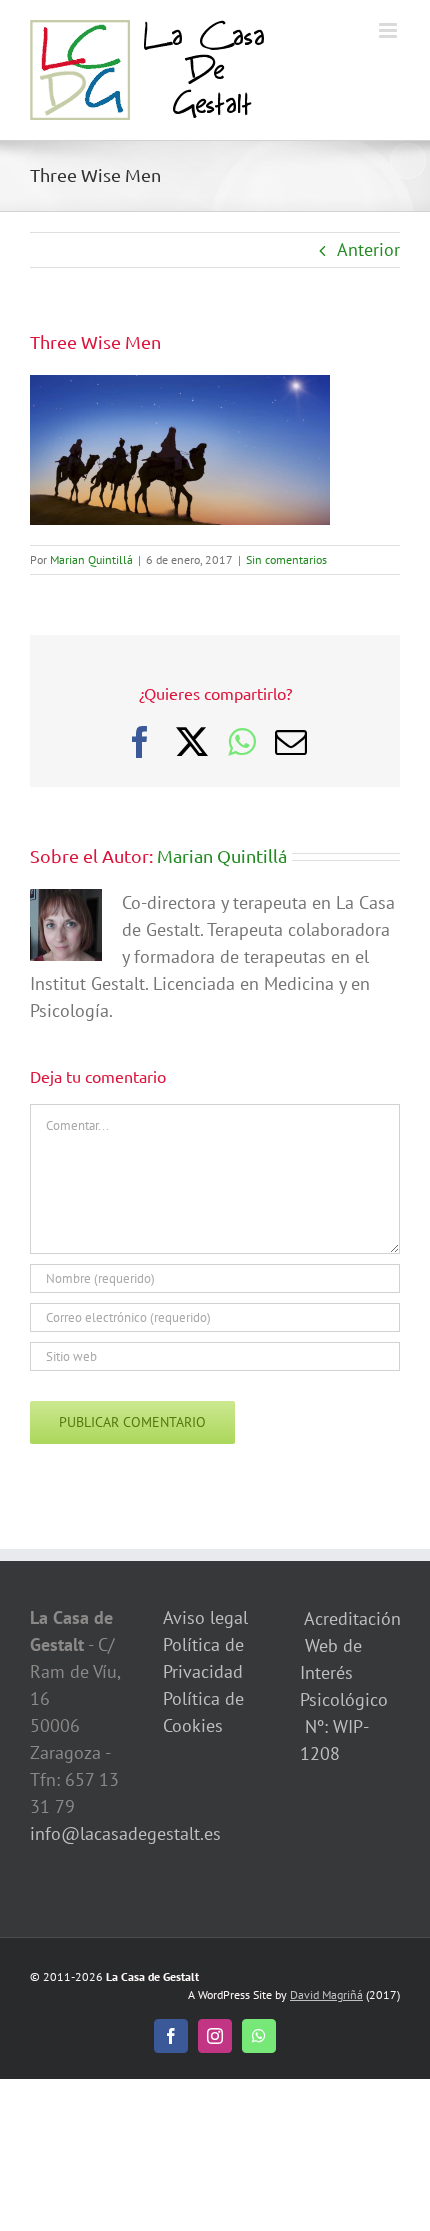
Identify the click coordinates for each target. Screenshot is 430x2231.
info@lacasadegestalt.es (125, 1833)
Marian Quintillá (91, 559)
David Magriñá (326, 1994)
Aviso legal (205, 1617)
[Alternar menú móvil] (389, 30)
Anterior (368, 249)
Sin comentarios (286, 559)
